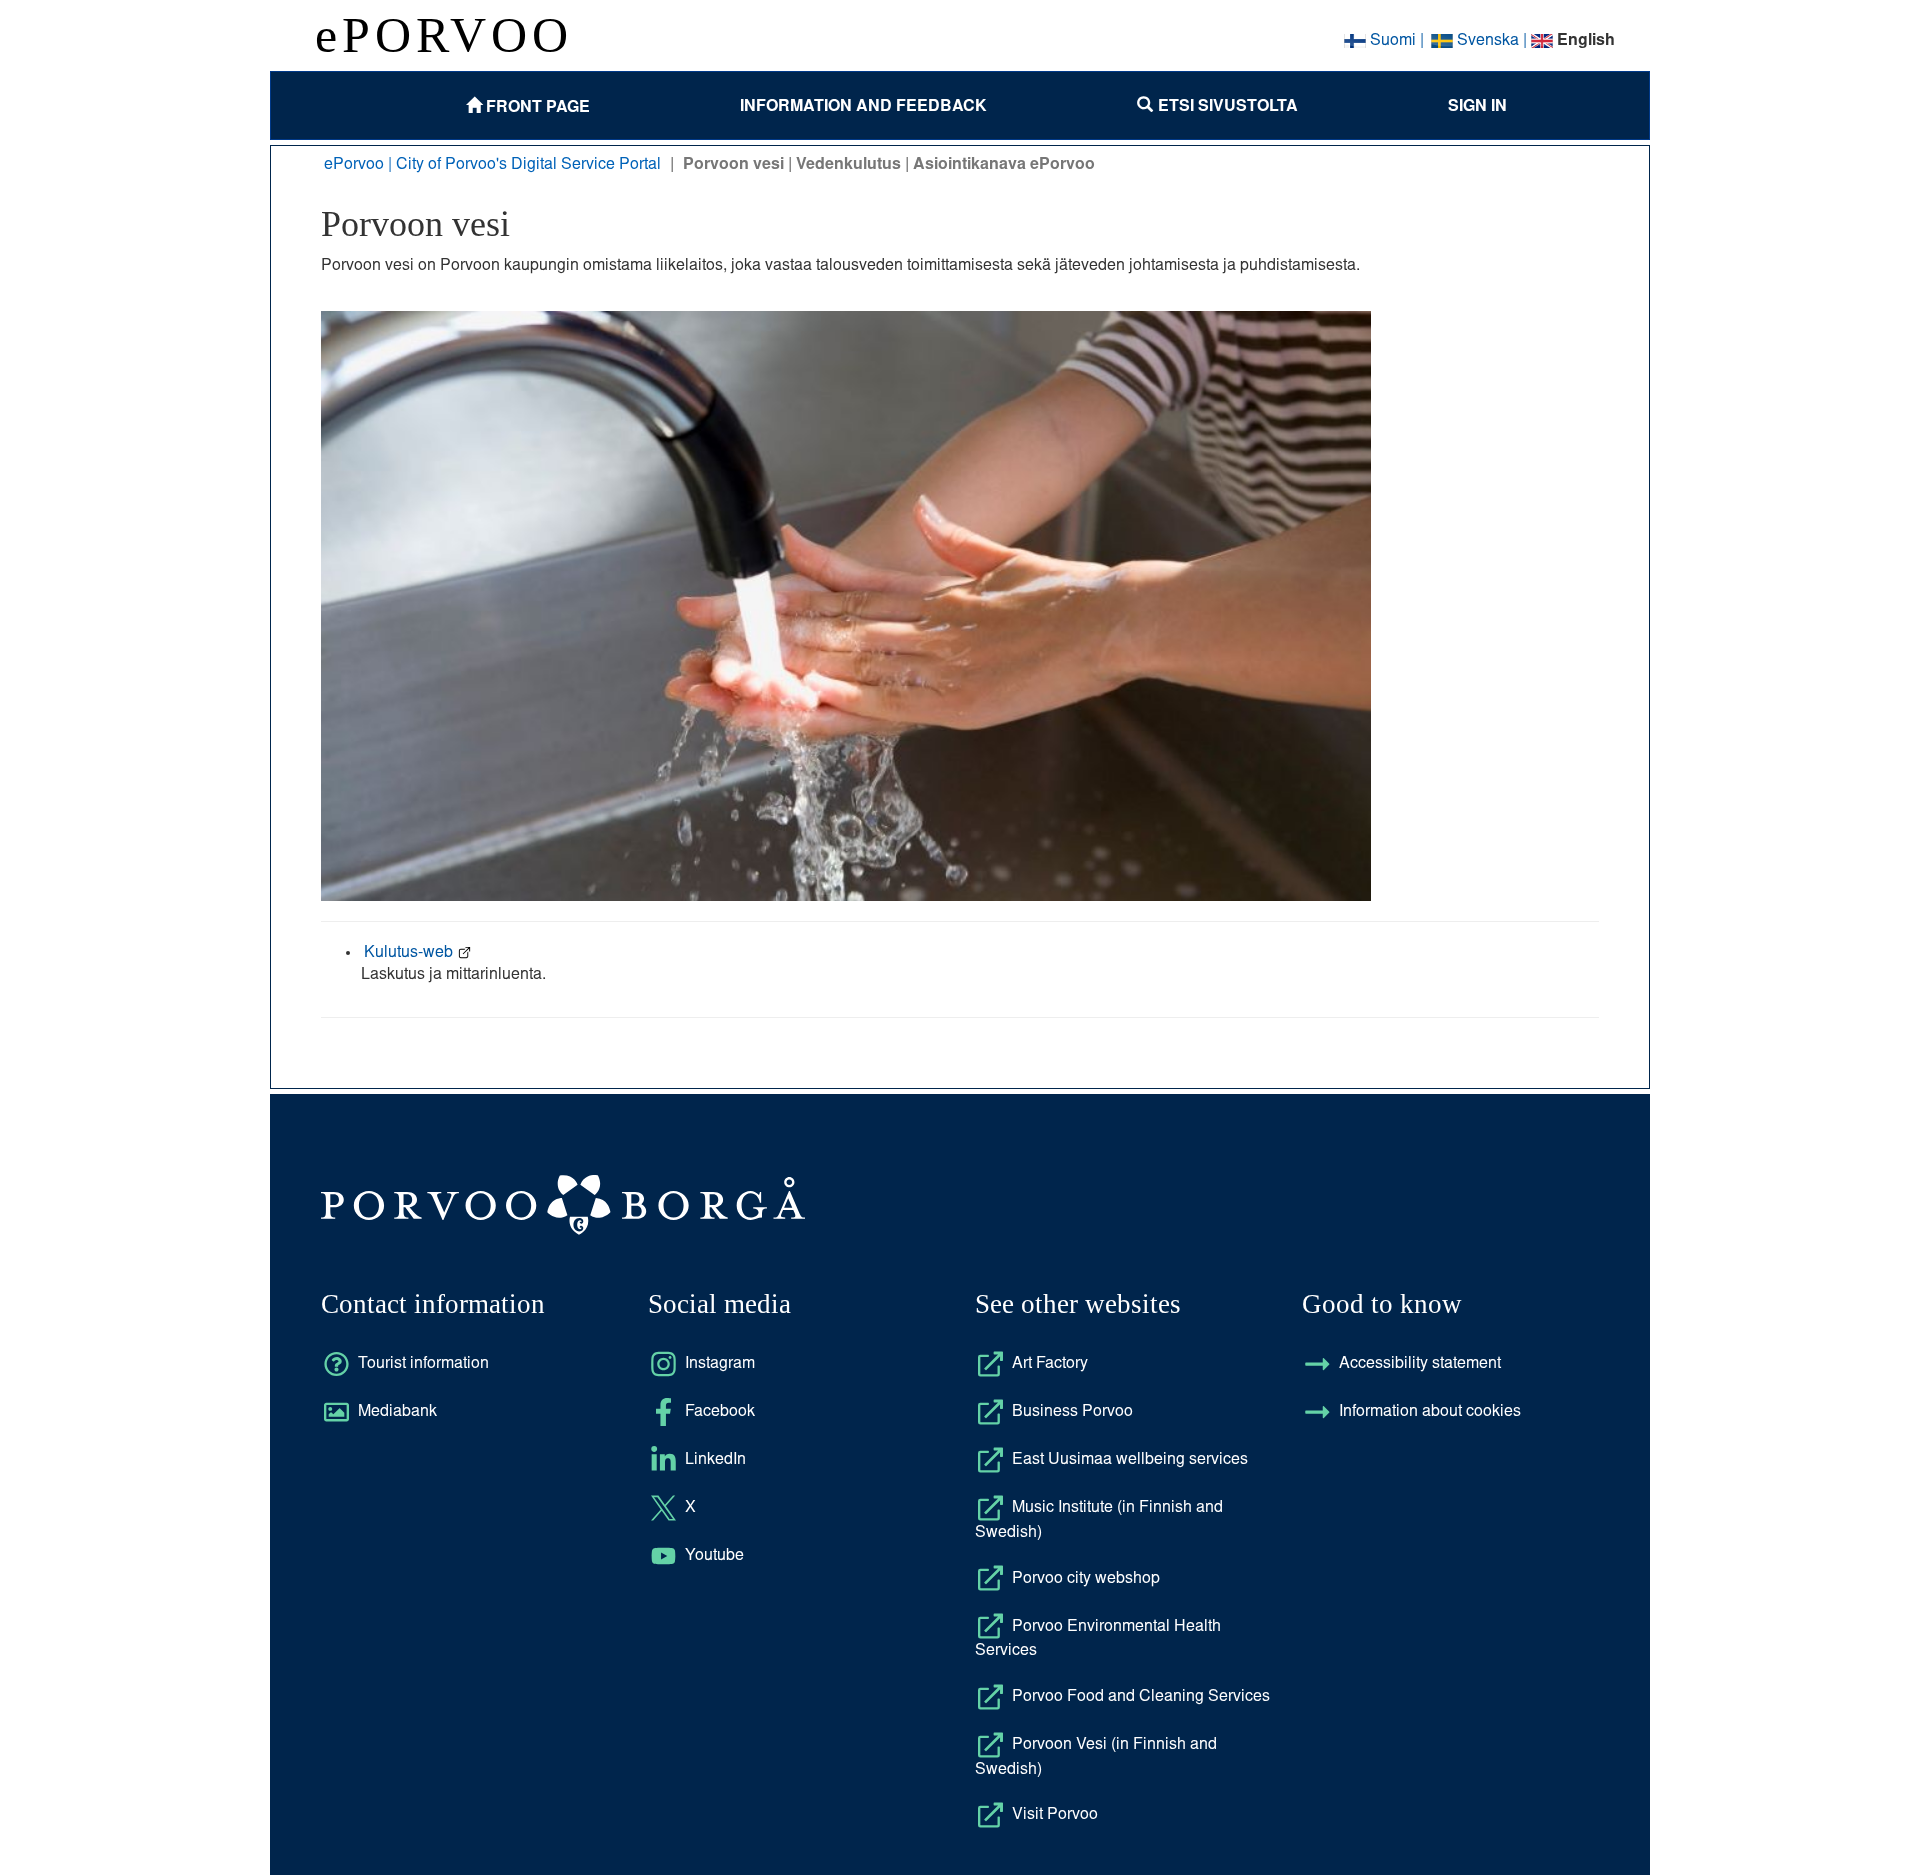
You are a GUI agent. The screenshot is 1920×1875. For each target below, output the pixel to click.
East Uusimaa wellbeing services (1130, 1460)
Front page (536, 105)
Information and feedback (863, 104)
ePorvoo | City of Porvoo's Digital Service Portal (492, 165)
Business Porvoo (1072, 1412)
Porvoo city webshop (1086, 1579)
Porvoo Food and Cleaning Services (1141, 1697)
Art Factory (1050, 1364)
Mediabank (397, 1412)
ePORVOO (444, 35)
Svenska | (1491, 41)
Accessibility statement (1420, 1364)
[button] (1217, 105)
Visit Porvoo (1055, 1815)
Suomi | (1396, 41)
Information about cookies (1430, 1412)
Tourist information (423, 1364)
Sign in (1477, 104)
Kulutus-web (410, 953)
